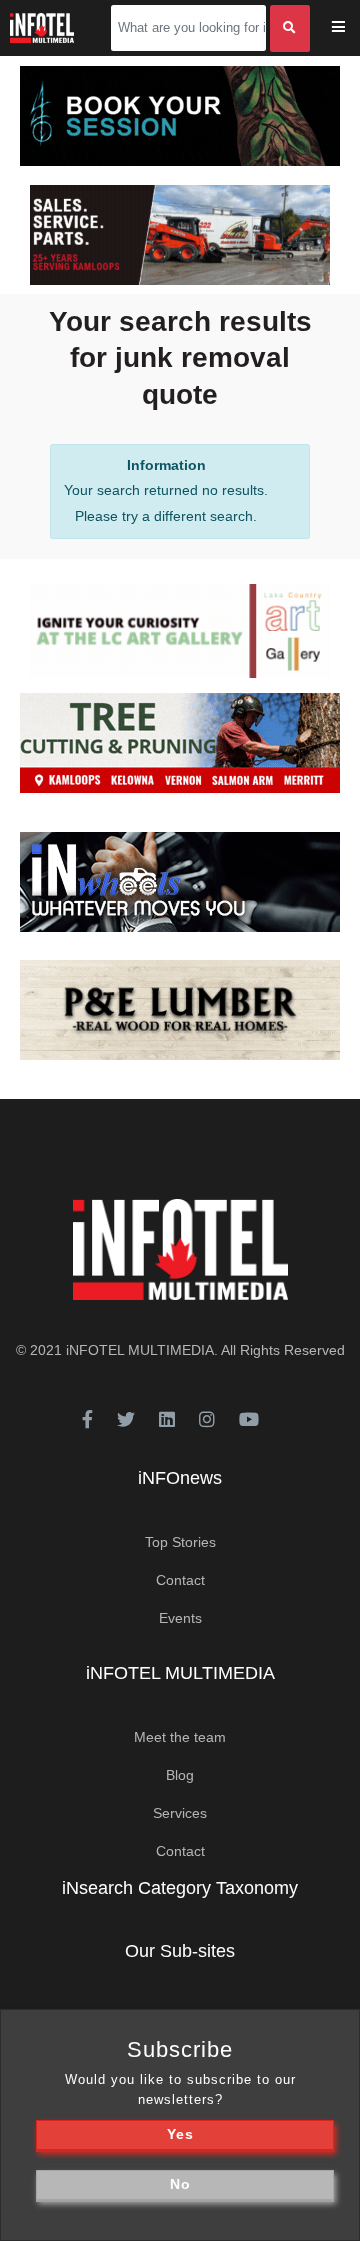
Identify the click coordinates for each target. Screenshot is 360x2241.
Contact (180, 1580)
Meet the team (180, 1737)
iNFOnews (180, 1478)
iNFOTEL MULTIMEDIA (140, 1350)
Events (180, 1618)
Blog (180, 1775)
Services (180, 1813)
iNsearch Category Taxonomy (180, 1888)
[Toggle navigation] (351, 28)
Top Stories (180, 1542)
